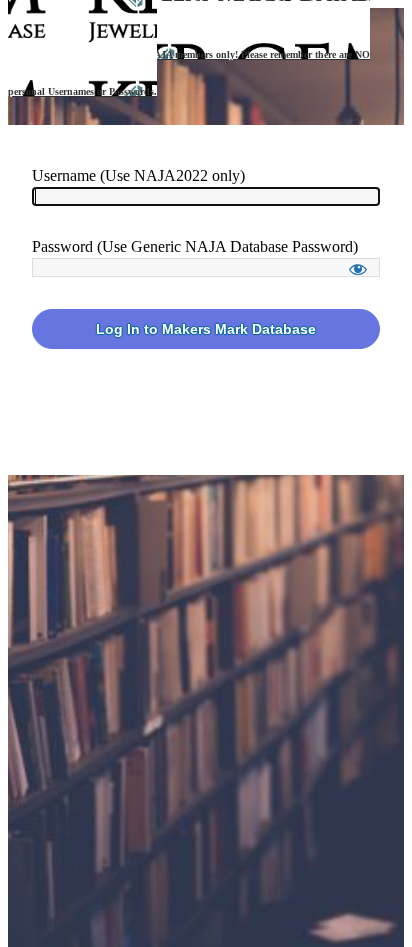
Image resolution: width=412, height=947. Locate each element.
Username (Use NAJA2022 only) (138, 175)
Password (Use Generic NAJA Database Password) (195, 246)
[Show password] (358, 269)
